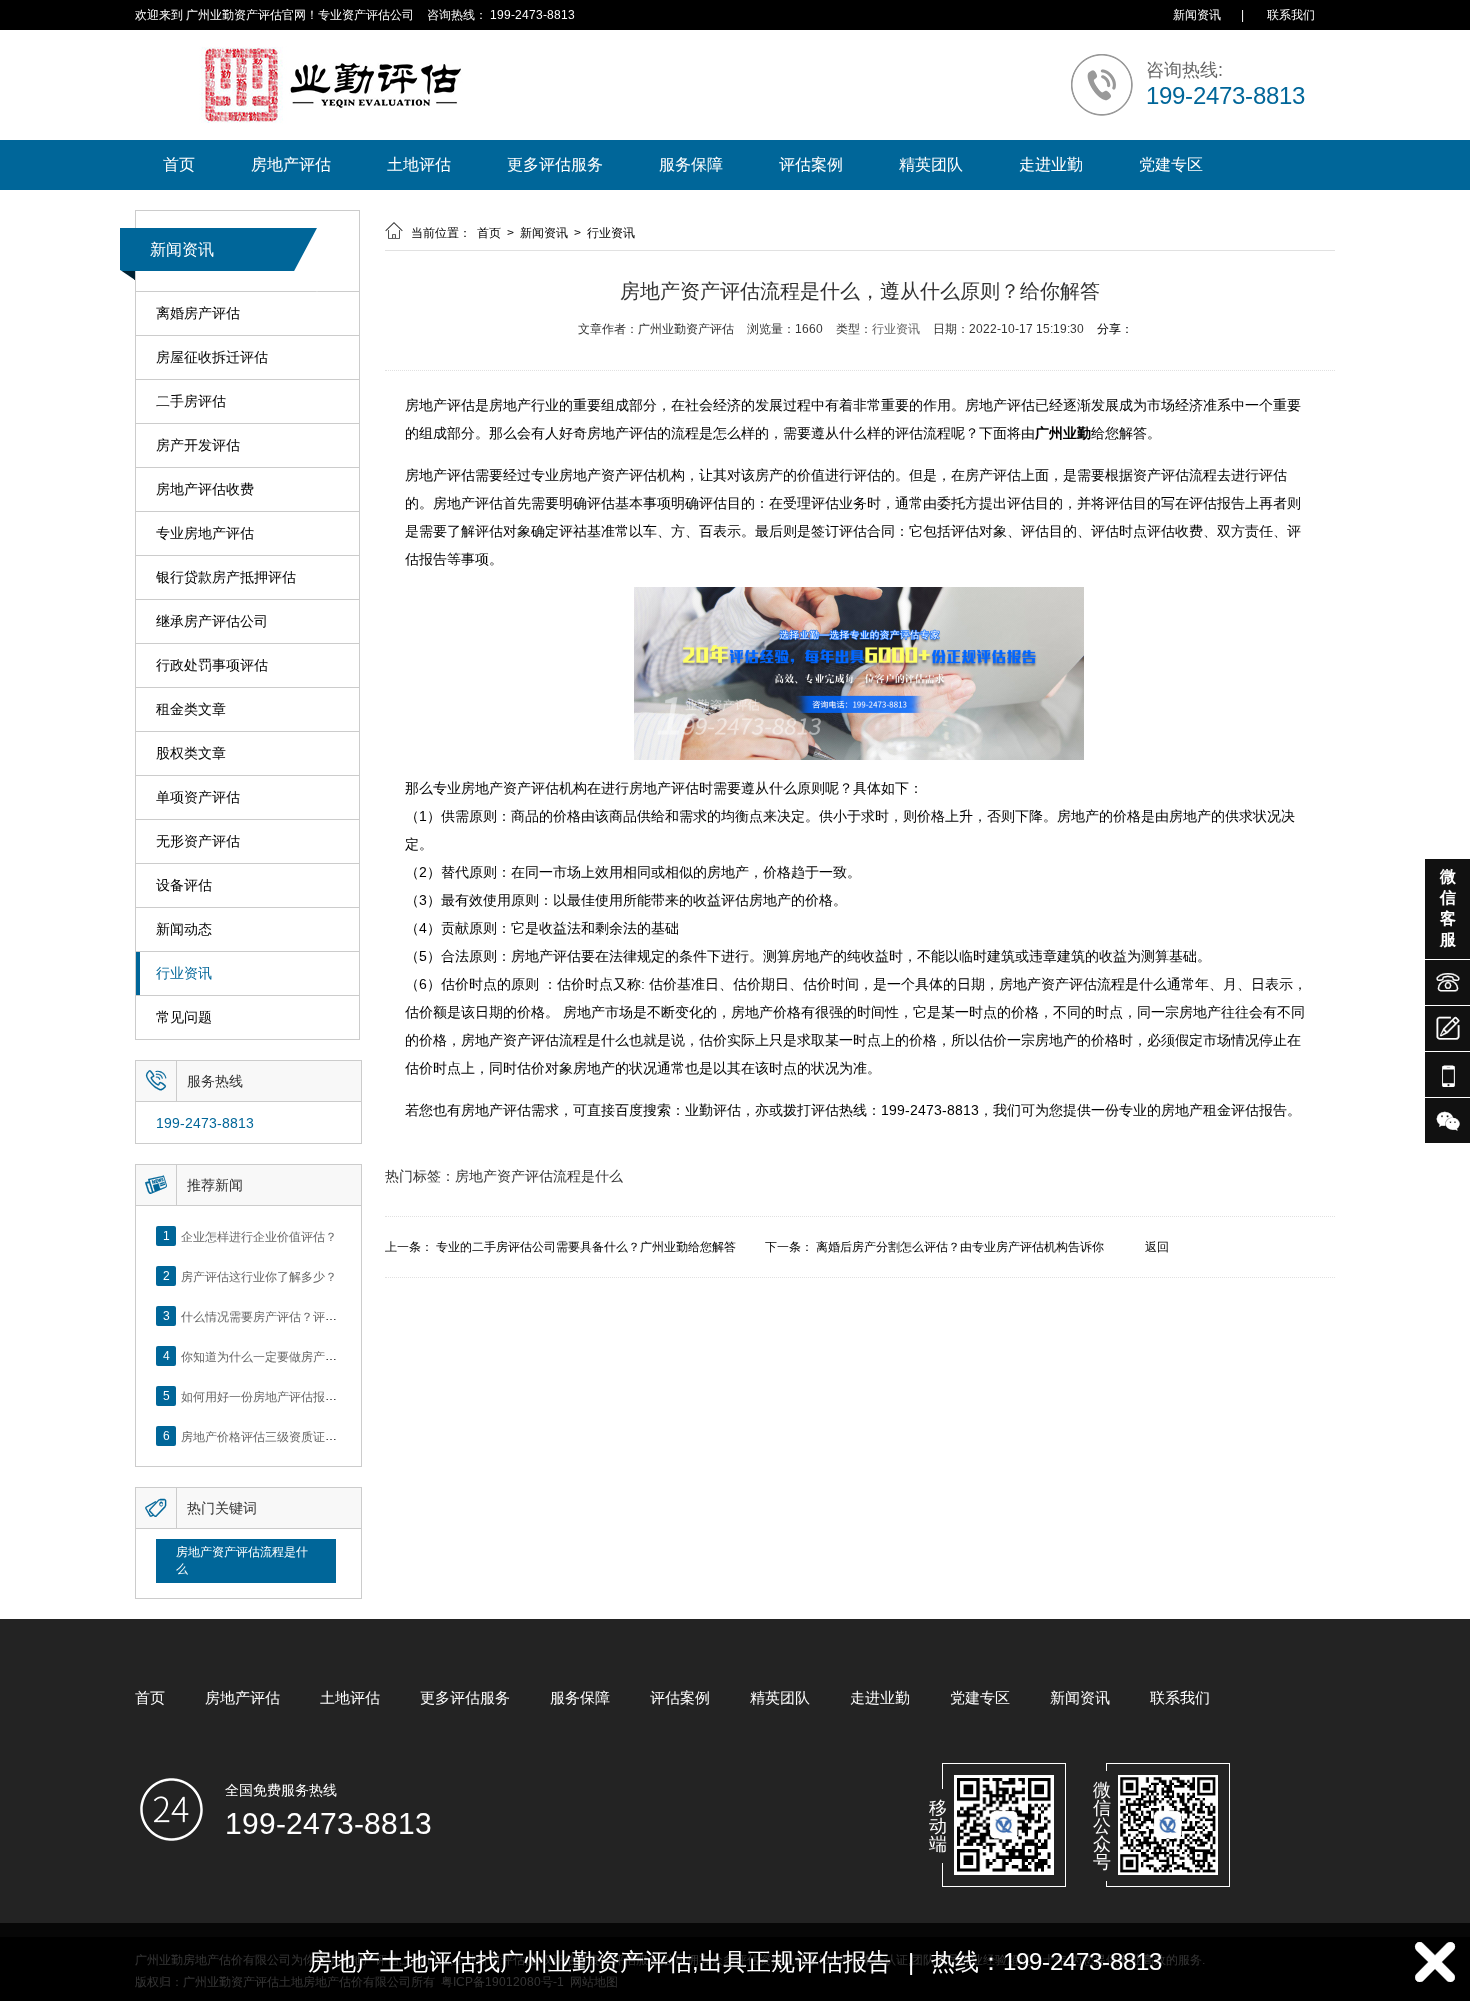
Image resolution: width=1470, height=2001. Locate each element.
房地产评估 (291, 164)
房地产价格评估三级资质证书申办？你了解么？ (307, 1436)
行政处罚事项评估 (212, 665)
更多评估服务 (555, 164)
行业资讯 (184, 973)
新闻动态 (184, 929)
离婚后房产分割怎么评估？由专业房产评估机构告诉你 (960, 1247)
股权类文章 (191, 753)
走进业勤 (1051, 164)
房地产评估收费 (205, 489)
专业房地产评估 (205, 533)
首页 (179, 164)
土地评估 (419, 164)
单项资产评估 (198, 797)
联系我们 (1291, 15)
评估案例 (811, 164)
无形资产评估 (198, 841)
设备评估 (184, 885)
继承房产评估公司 (212, 621)
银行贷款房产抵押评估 (226, 577)
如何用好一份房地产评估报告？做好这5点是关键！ (316, 1396)
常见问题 (184, 1017)
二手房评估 (191, 401)
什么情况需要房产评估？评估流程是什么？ (295, 1316)
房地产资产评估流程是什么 (242, 1560)
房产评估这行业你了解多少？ (259, 1276)
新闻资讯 (1197, 15)
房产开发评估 (198, 445)
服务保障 (691, 164)
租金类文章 (191, 709)
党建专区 (1171, 164)
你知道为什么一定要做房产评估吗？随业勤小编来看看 (325, 1356)
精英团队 (931, 164)
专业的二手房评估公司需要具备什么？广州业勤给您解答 (586, 1247)
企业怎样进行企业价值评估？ (259, 1236)
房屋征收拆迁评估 (212, 357)
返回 (1157, 1247)
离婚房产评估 (198, 313)
